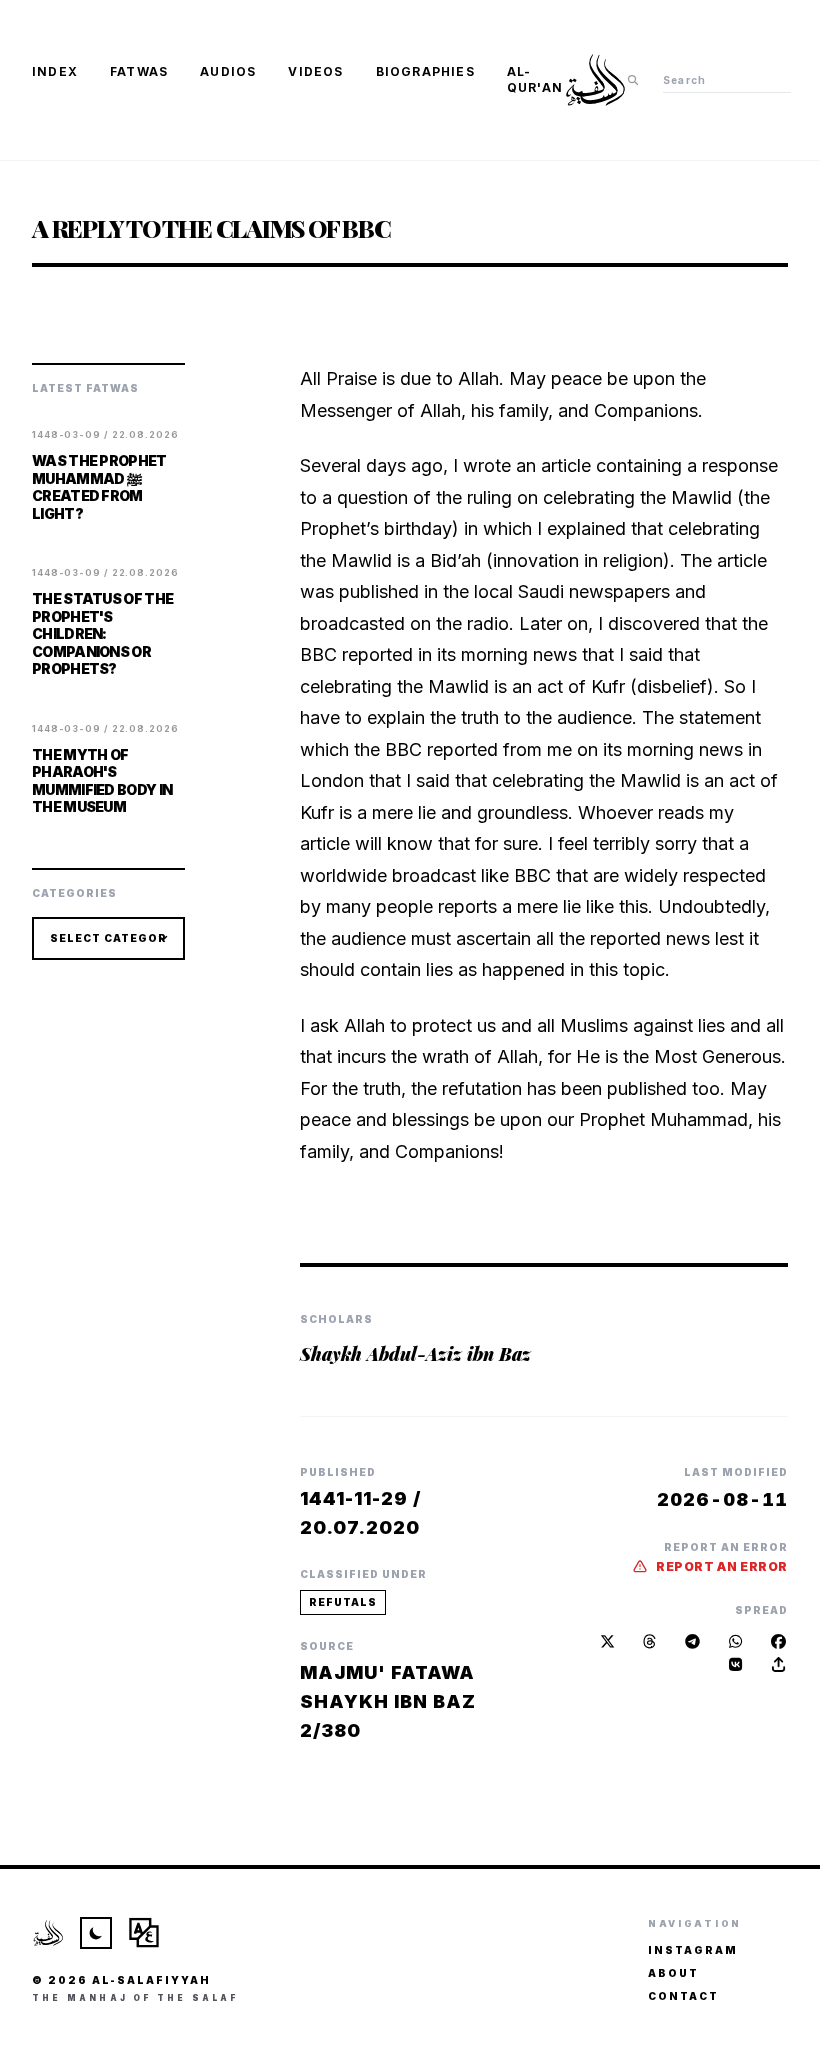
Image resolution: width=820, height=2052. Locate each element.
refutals (343, 1602)
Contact (683, 1996)
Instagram (693, 1950)
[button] (778, 1664)
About (673, 1973)
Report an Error (722, 1566)
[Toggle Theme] (96, 1933)
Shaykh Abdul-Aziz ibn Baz (415, 1354)
